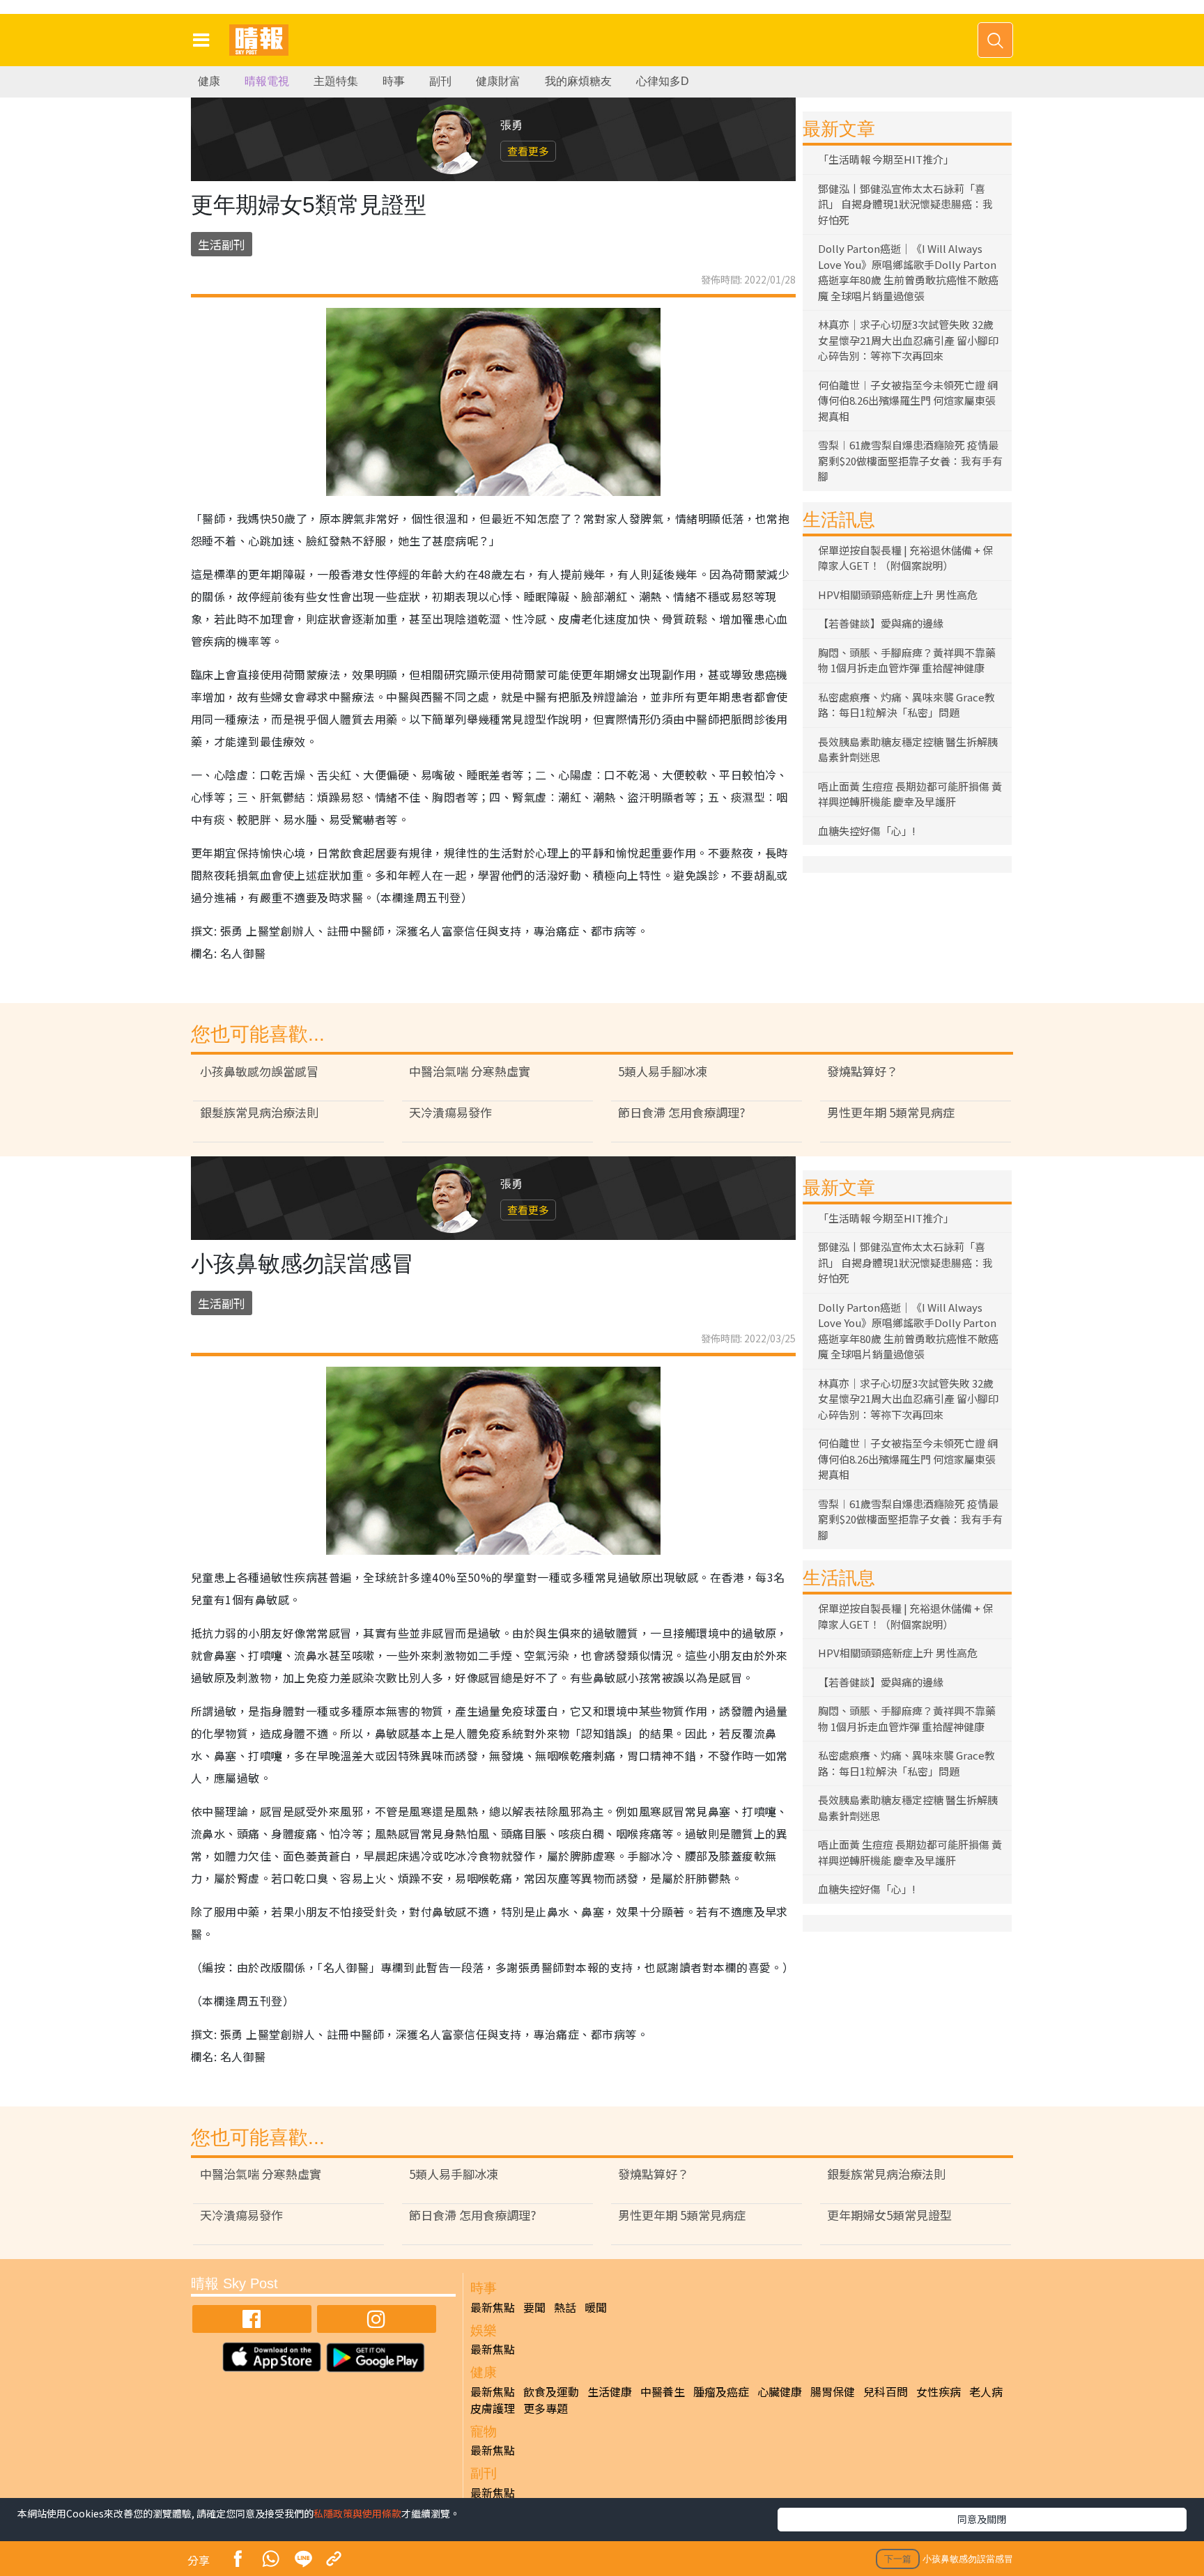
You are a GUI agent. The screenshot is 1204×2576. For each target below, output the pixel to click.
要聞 (534, 2307)
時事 (394, 81)
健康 (209, 81)
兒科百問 (886, 2391)
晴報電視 (267, 81)
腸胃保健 (833, 2391)
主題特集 (336, 81)
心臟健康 (780, 2391)
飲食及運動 (551, 2391)
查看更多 (528, 151)
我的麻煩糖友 (578, 81)
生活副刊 (222, 244)
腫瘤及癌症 (721, 2391)
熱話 (565, 2307)
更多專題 (546, 2408)
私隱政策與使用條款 (357, 2513)
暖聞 (596, 2307)
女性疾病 (939, 2391)
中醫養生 (663, 2391)
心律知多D (663, 81)
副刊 (440, 81)
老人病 (986, 2391)
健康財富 (498, 81)
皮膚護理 (493, 2408)
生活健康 (610, 2391)
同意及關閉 (982, 2519)
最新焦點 (493, 2307)
